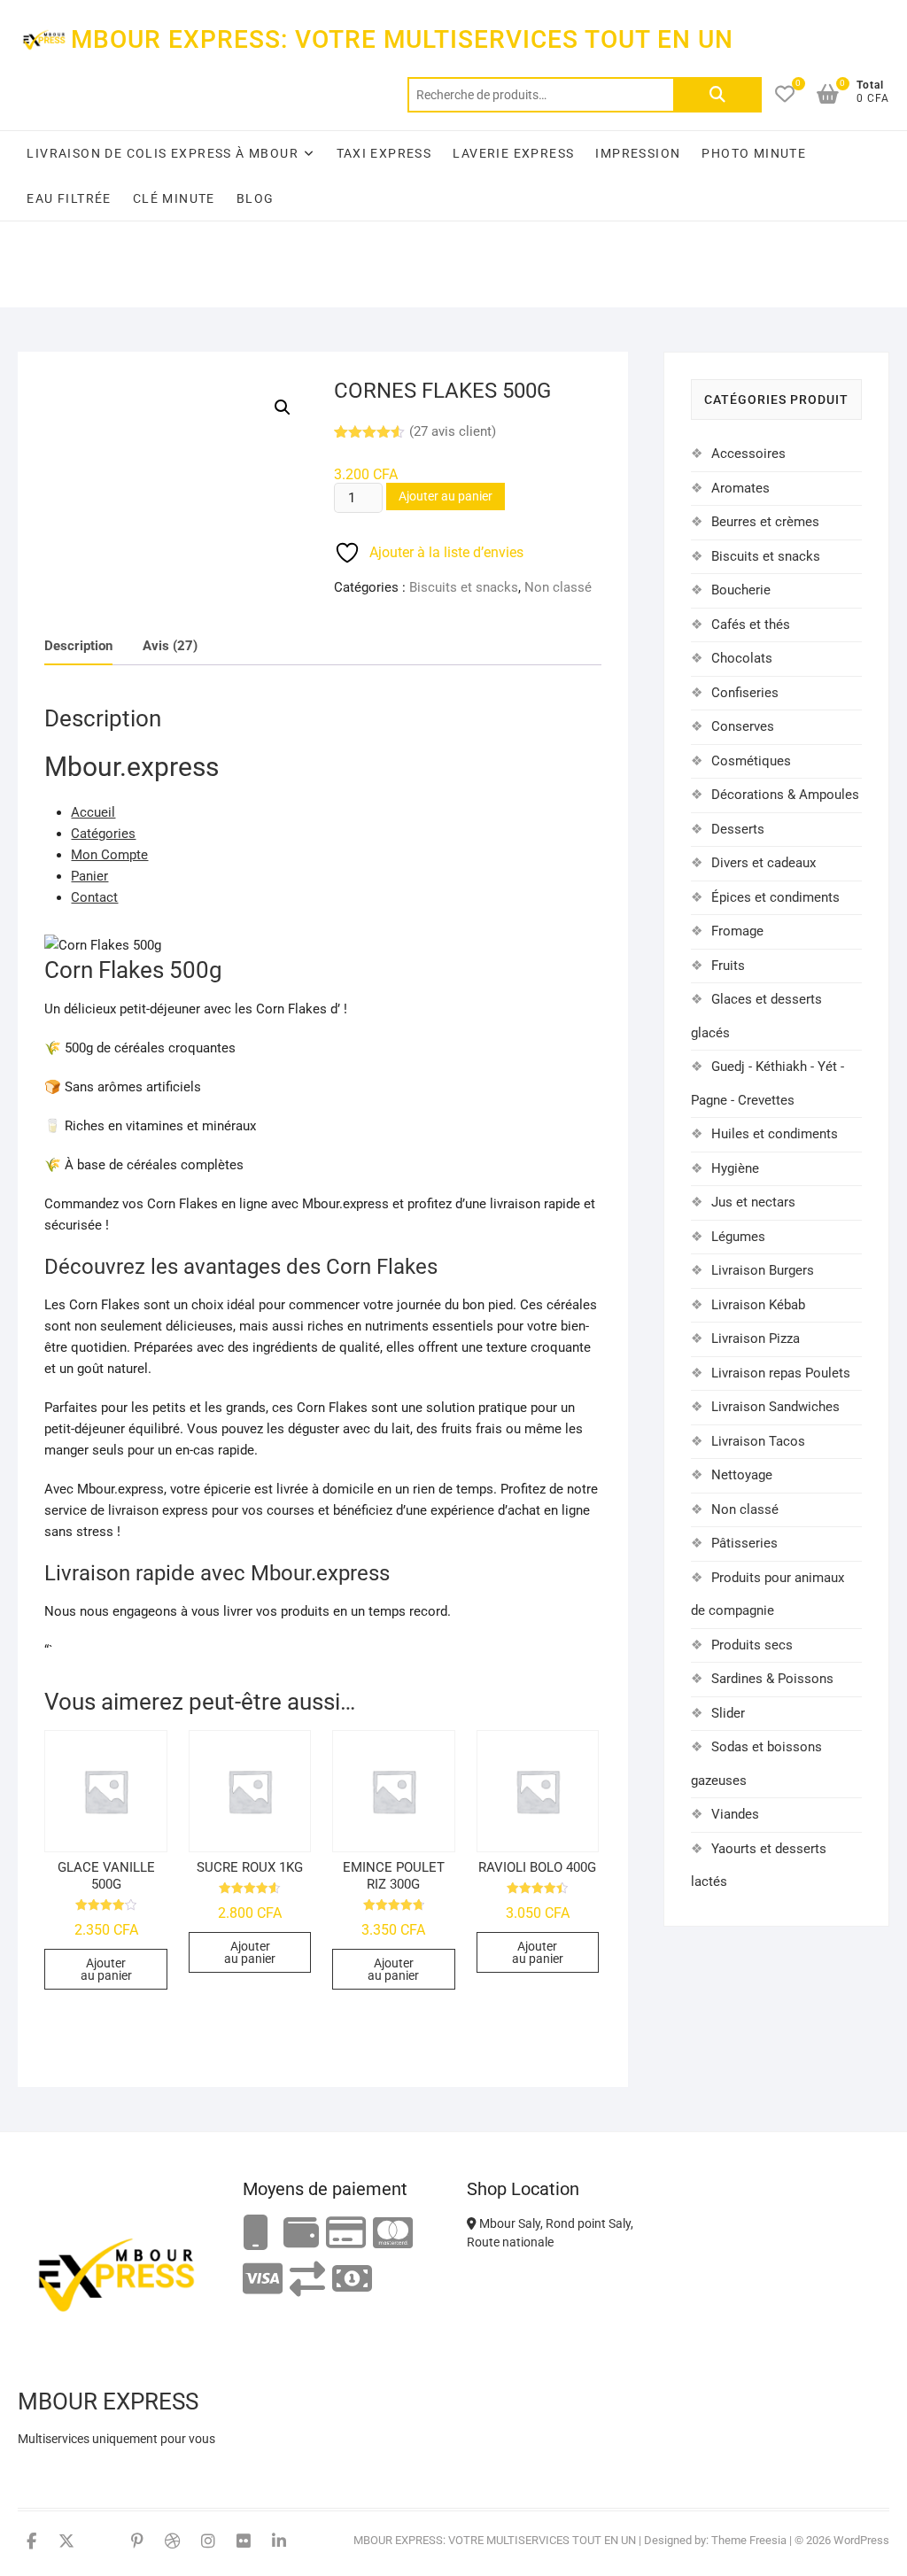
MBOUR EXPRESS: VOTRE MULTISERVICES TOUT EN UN (402, 39)
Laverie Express (513, 153)
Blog (256, 198)
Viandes (735, 1814)
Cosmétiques (751, 761)
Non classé (558, 587)
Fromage (737, 931)
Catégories (103, 834)
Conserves (743, 726)
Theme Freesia (749, 2540)
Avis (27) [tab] (170, 646)
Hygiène (735, 1168)
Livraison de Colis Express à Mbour (163, 153)
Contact (94, 897)
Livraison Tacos (758, 1441)
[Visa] (263, 2280)
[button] (283, 407)
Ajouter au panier (446, 496)
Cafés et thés (751, 625)
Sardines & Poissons (772, 1679)
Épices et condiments (775, 897)
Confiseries (745, 693)
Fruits (728, 966)
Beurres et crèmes (765, 522)
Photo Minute (754, 153)
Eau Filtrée (69, 198)
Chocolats (742, 658)
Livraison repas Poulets (781, 1373)
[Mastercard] (393, 2234)
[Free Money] (301, 2234)
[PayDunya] (352, 2280)
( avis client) (453, 431)
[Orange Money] (256, 2234)
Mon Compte (109, 855)
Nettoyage (742, 1475)
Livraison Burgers (763, 1270)
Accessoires (748, 454)
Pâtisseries (744, 1543)
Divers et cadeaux (764, 863)
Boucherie (741, 590)
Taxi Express (384, 153)
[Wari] (307, 2280)
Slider (728, 1713)
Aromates (740, 488)
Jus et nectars (753, 1202)
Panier (89, 876)
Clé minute (174, 198)
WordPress (861, 2540)
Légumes (738, 1237)
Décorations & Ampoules (785, 795)
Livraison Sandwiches (775, 1407)
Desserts (738, 829)
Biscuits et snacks (464, 587)
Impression (638, 153)
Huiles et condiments (775, 1134)
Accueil (93, 812)
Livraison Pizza (756, 1338)
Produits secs (752, 1645)
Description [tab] (78, 646)
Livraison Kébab (758, 1305)
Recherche (717, 95)
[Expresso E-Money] (346, 2234)
